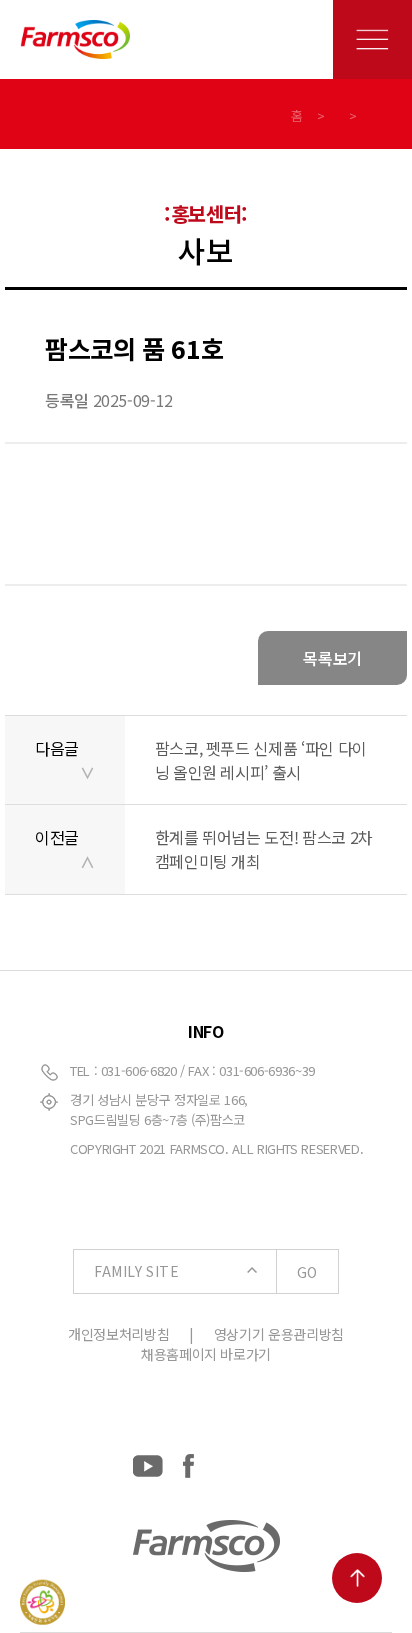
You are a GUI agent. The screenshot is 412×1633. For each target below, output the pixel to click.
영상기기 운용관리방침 (279, 1334)
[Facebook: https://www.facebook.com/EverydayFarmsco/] (188, 1461)
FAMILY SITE (206, 1271)
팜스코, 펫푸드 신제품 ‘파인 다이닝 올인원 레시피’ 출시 (261, 760)
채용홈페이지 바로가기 (206, 1354)
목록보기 (332, 658)
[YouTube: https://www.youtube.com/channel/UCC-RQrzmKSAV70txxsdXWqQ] (148, 1461)
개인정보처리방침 (118, 1334)
